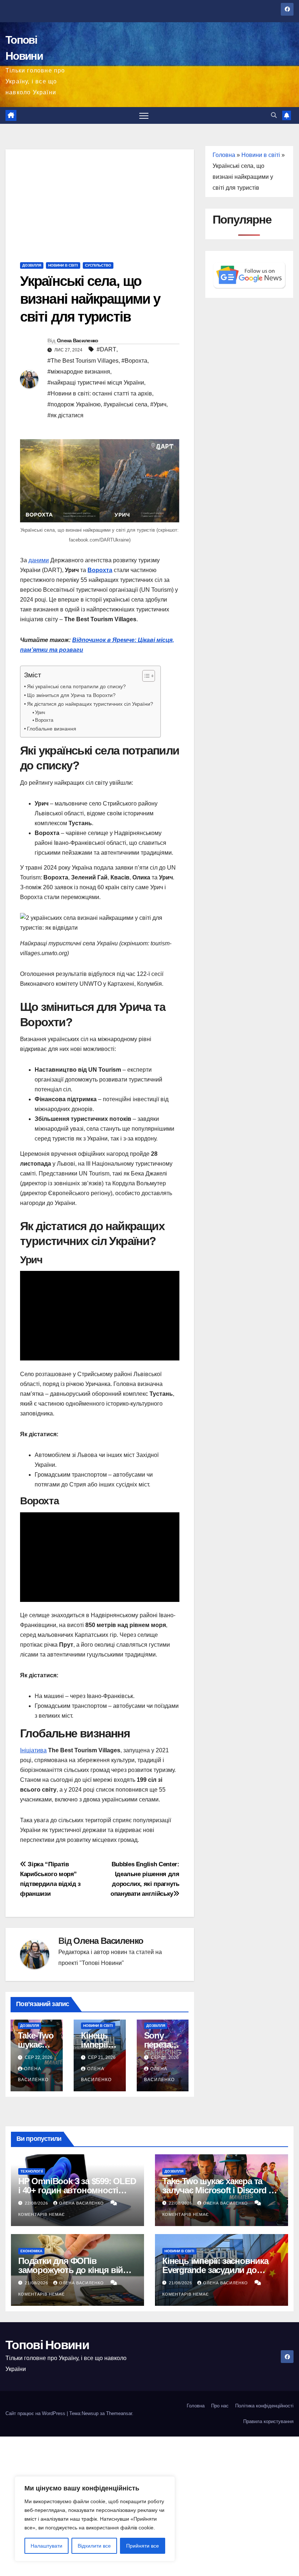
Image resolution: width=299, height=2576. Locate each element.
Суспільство (98, 265)
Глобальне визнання (52, 729)
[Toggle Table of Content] (145, 676)
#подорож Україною (74, 404)
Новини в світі (63, 265)
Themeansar (119, 2413)
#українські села (125, 404)
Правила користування (268, 2421)
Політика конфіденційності (264, 2406)
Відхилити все (94, 2546)
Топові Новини (47, 2345)
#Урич (158, 404)
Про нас (220, 2406)
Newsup (90, 2413)
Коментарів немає (42, 2214)
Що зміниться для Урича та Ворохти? (71, 695)
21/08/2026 (37, 2283)
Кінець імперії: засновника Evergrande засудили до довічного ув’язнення (215, 2270)
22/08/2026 (37, 2203)
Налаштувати (46, 2546)
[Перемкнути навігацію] (144, 116)
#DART (106, 349)
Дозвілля (32, 265)
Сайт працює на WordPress (36, 2413)
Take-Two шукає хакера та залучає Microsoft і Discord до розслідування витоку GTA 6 (220, 2190)
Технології (32, 2171)
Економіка (31, 2251)
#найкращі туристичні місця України (96, 383)
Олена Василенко (78, 340)
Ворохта (44, 720)
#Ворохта (134, 361)
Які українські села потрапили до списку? (76, 686)
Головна (224, 155)
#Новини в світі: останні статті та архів (100, 393)
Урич (40, 712)
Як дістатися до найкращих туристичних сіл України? (90, 704)
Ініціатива (33, 1750)
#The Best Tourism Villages (83, 361)
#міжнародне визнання (79, 372)
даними (39, 560)
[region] (95, 2519)
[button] (274, 115)
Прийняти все (143, 2546)
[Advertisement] (100, 200)
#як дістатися (65, 415)
